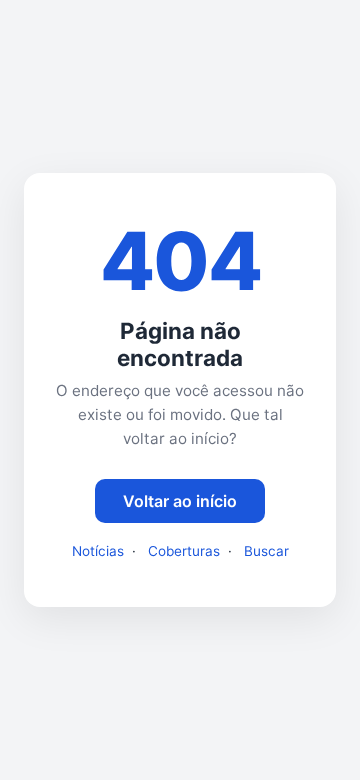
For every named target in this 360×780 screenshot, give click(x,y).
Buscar (266, 551)
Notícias (98, 551)
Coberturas (184, 551)
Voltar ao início (180, 501)
